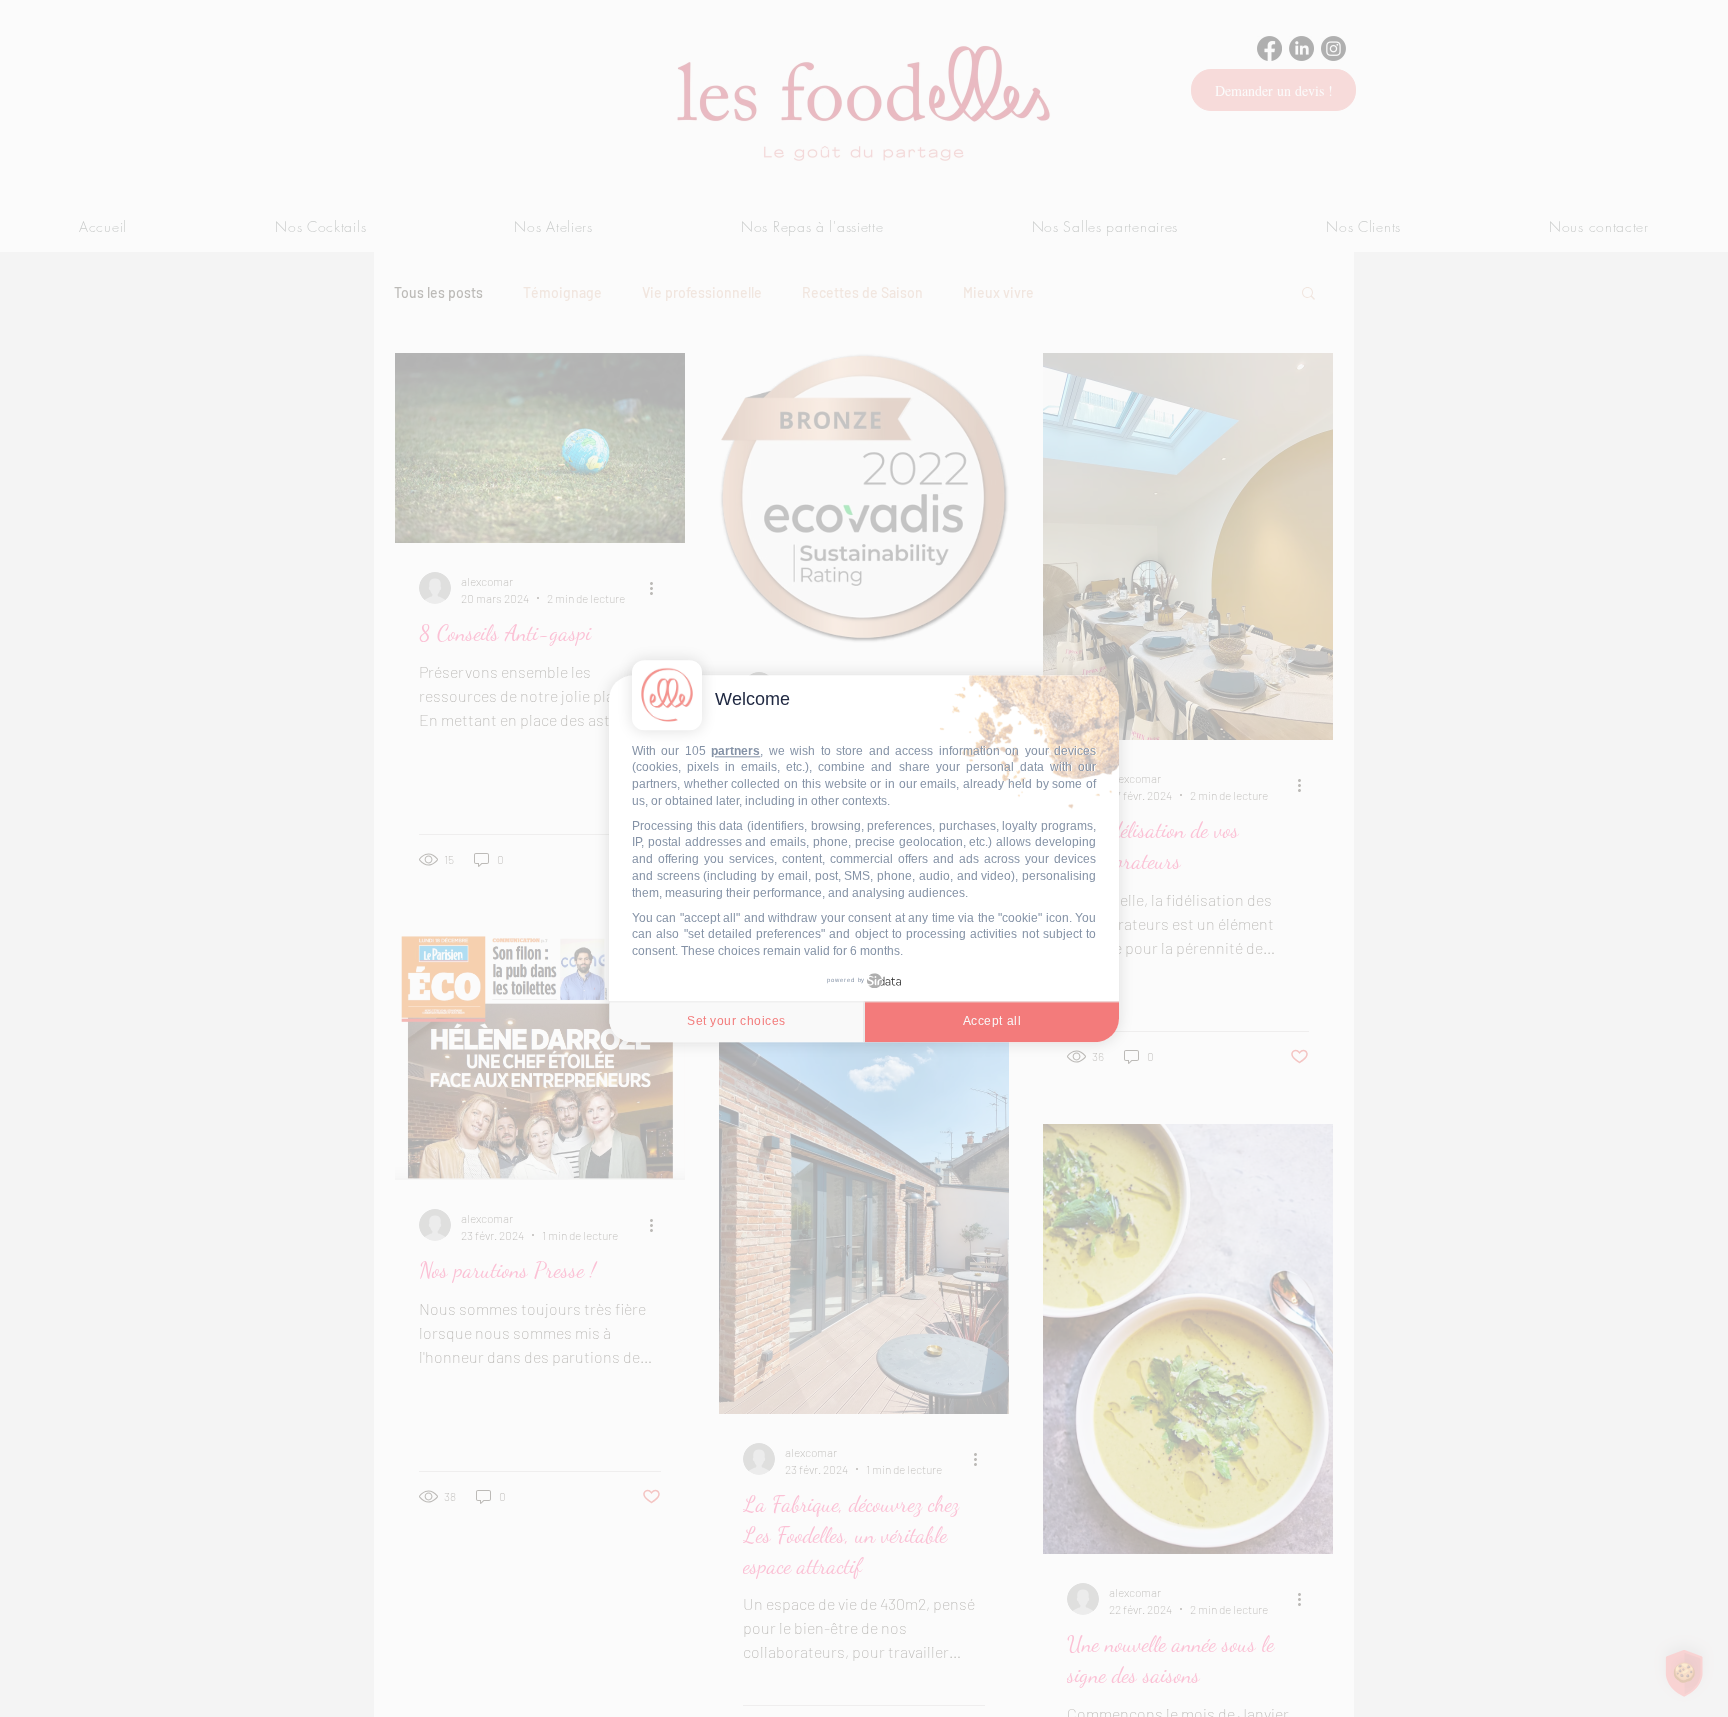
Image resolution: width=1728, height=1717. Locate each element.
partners (735, 751)
